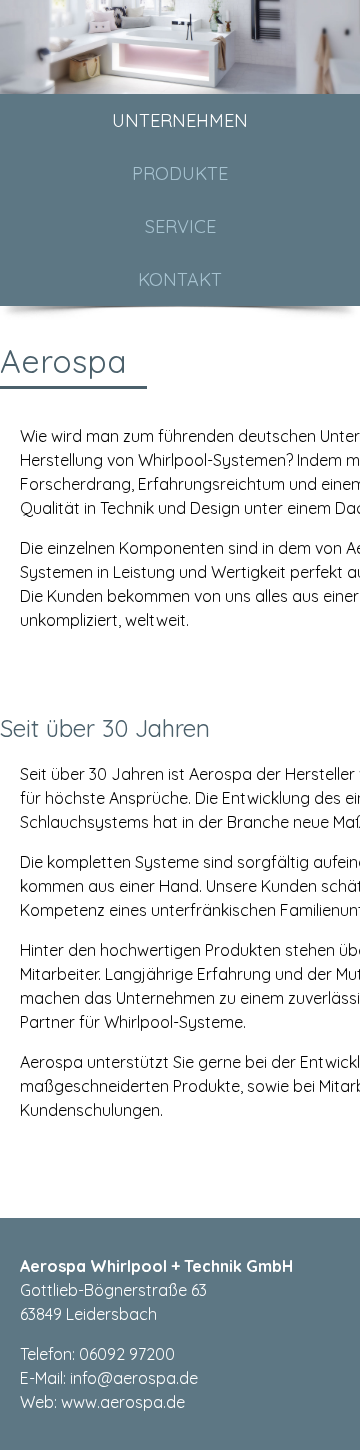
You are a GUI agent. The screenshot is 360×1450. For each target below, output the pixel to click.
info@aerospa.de (134, 1378)
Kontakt (180, 279)
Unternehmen (180, 120)
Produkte (180, 173)
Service (180, 226)
